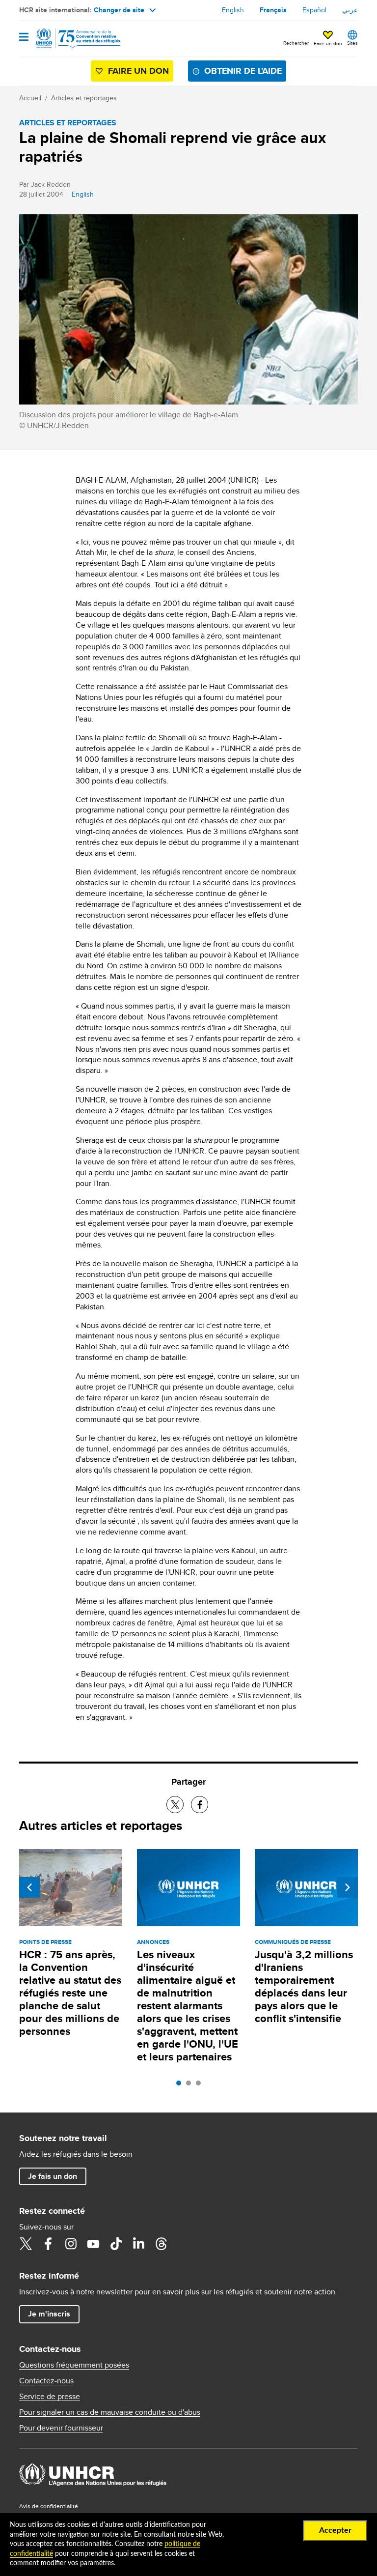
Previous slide (29, 1887)
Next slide (348, 1887)
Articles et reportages (84, 98)
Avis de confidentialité (49, 2506)
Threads (161, 2244)
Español (314, 10)
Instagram (71, 2244)
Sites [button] (352, 43)
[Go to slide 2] (191, 2085)
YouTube (93, 2244)
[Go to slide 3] (201, 2085)
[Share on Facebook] (200, 1805)
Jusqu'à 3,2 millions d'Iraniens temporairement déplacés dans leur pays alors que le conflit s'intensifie (304, 1986)
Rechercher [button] (296, 43)
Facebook (48, 2244)
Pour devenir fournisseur (61, 2428)
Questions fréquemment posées (74, 2365)
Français (273, 10)
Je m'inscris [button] (49, 2314)
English (233, 10)
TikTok (116, 2244)
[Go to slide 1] (181, 2085)
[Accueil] (69, 38)
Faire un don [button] (328, 43)
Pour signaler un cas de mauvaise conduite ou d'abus (110, 2412)
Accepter (335, 2530)
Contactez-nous (46, 2381)
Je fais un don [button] (53, 2176)
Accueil (30, 98)
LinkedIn (138, 2244)
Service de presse (50, 2397)
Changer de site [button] (119, 10)
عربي (350, 10)
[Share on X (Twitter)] (175, 1805)
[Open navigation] (24, 38)
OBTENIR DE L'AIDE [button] (243, 71)
